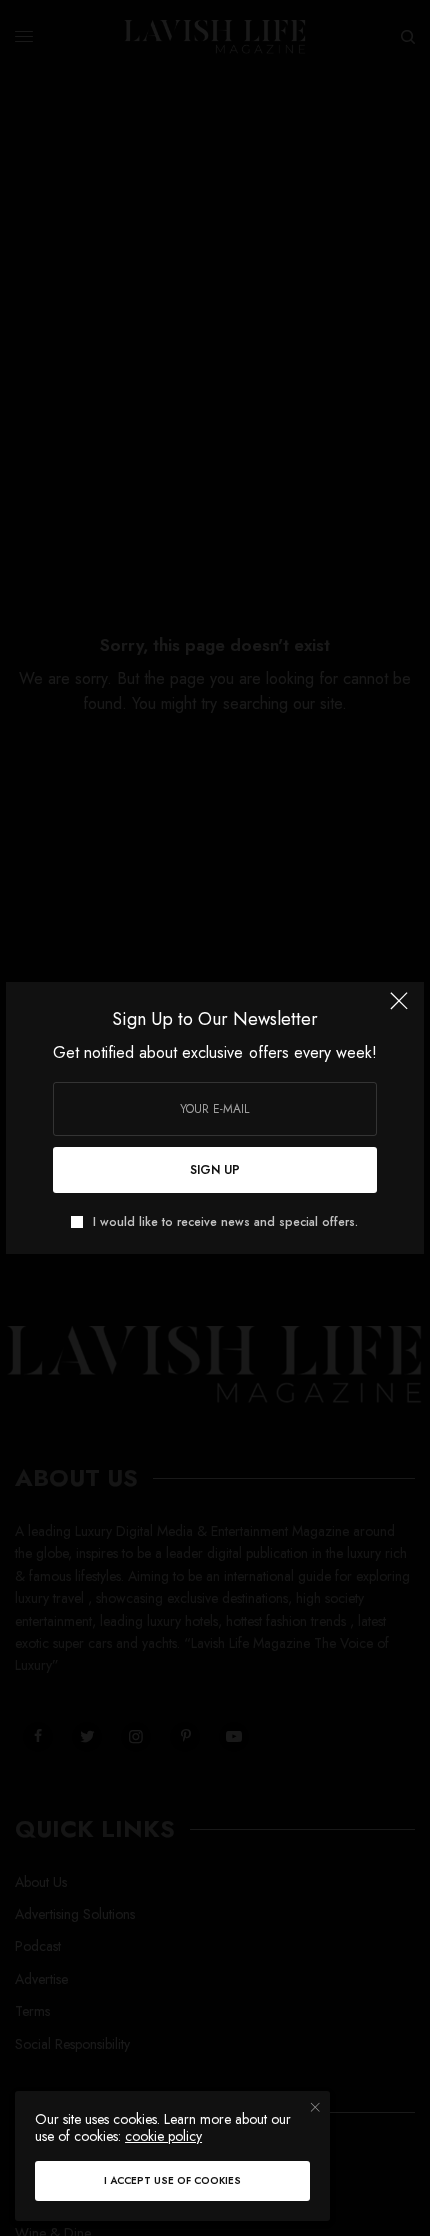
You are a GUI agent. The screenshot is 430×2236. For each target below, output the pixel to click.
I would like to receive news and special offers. (225, 1222)
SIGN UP (215, 1170)
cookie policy (163, 2136)
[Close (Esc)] (399, 1009)
